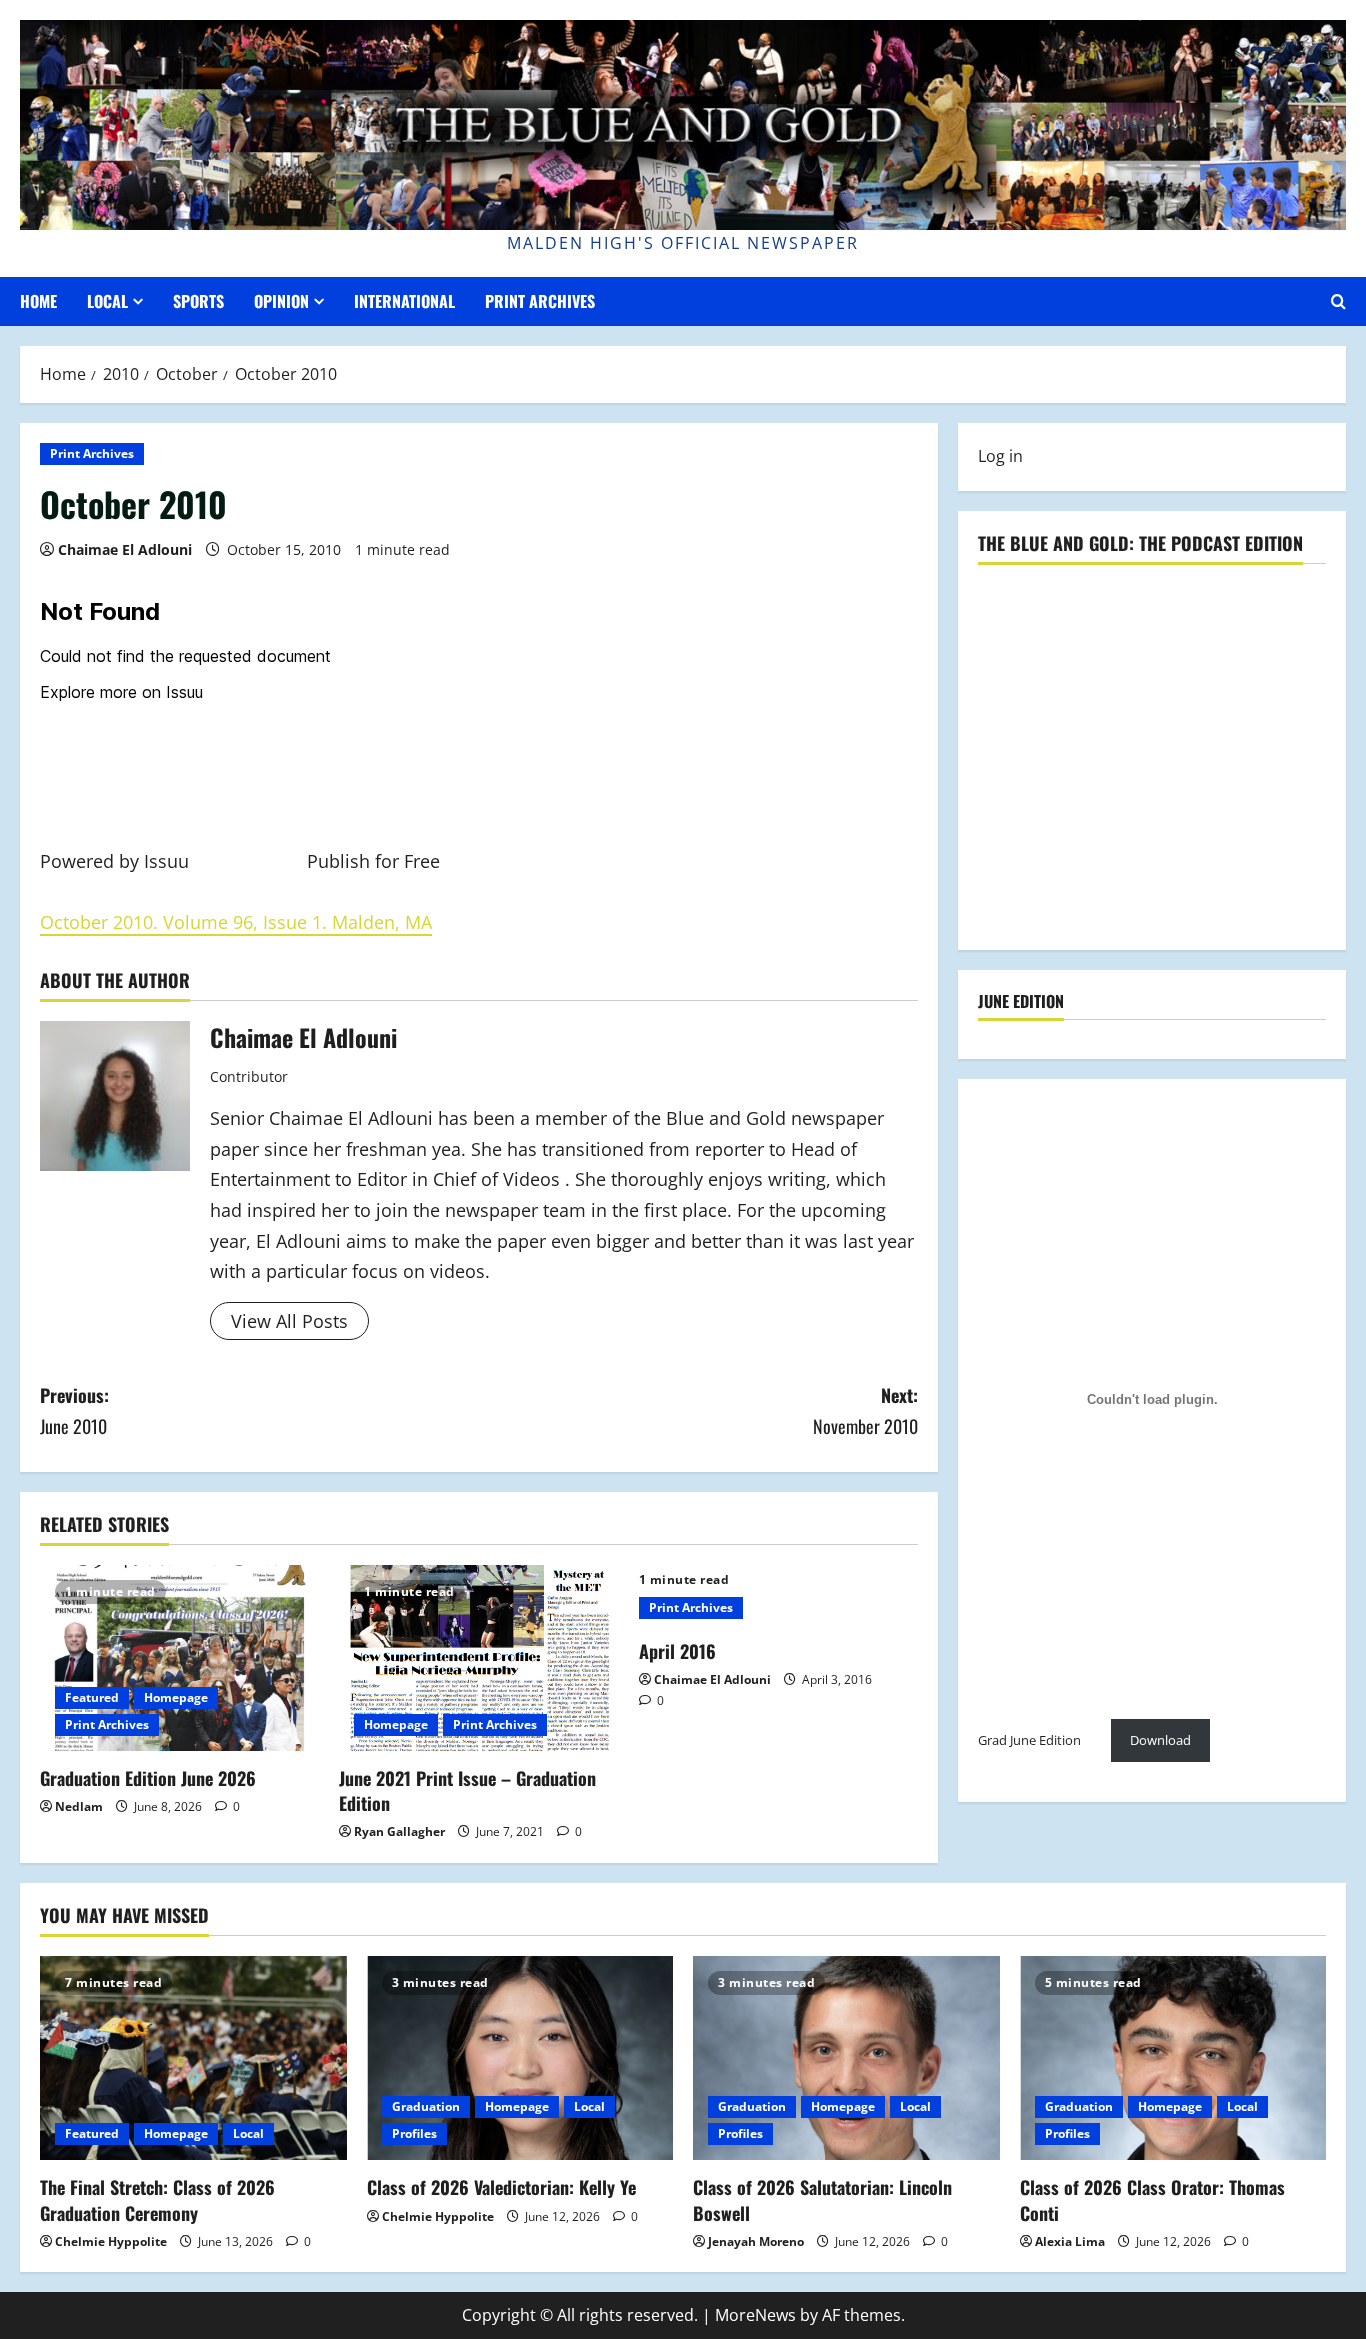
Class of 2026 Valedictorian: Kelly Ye (501, 2187)
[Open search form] (1338, 301)
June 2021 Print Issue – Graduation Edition (467, 1790)
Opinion (281, 301)
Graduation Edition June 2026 (148, 1778)
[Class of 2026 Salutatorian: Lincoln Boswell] (846, 2058)
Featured (92, 1697)
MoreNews (755, 2315)
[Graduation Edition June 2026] (179, 1658)
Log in (1000, 456)
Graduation (426, 2106)
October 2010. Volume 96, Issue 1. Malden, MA (236, 922)
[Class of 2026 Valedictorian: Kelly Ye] (520, 2058)
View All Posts (289, 1321)
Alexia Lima (1070, 2241)
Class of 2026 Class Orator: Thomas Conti (1152, 2199)
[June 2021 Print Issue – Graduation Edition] (478, 1658)
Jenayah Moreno (756, 2241)
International (404, 301)
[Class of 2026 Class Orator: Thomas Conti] (1173, 2058)
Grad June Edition (1029, 1739)
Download (1160, 1739)
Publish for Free (373, 861)
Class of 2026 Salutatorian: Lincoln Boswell (822, 2199)
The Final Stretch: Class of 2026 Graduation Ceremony (157, 2199)
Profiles (414, 2133)
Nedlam (79, 1806)
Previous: (74, 1410)
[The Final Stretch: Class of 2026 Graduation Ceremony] (193, 2058)
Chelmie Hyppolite (111, 2241)
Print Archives (540, 301)
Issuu (166, 861)
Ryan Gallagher (399, 1831)
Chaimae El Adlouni (125, 549)
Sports (198, 301)
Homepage (176, 1697)
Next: (865, 1410)
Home (38, 301)
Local (107, 301)
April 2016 (677, 1651)
